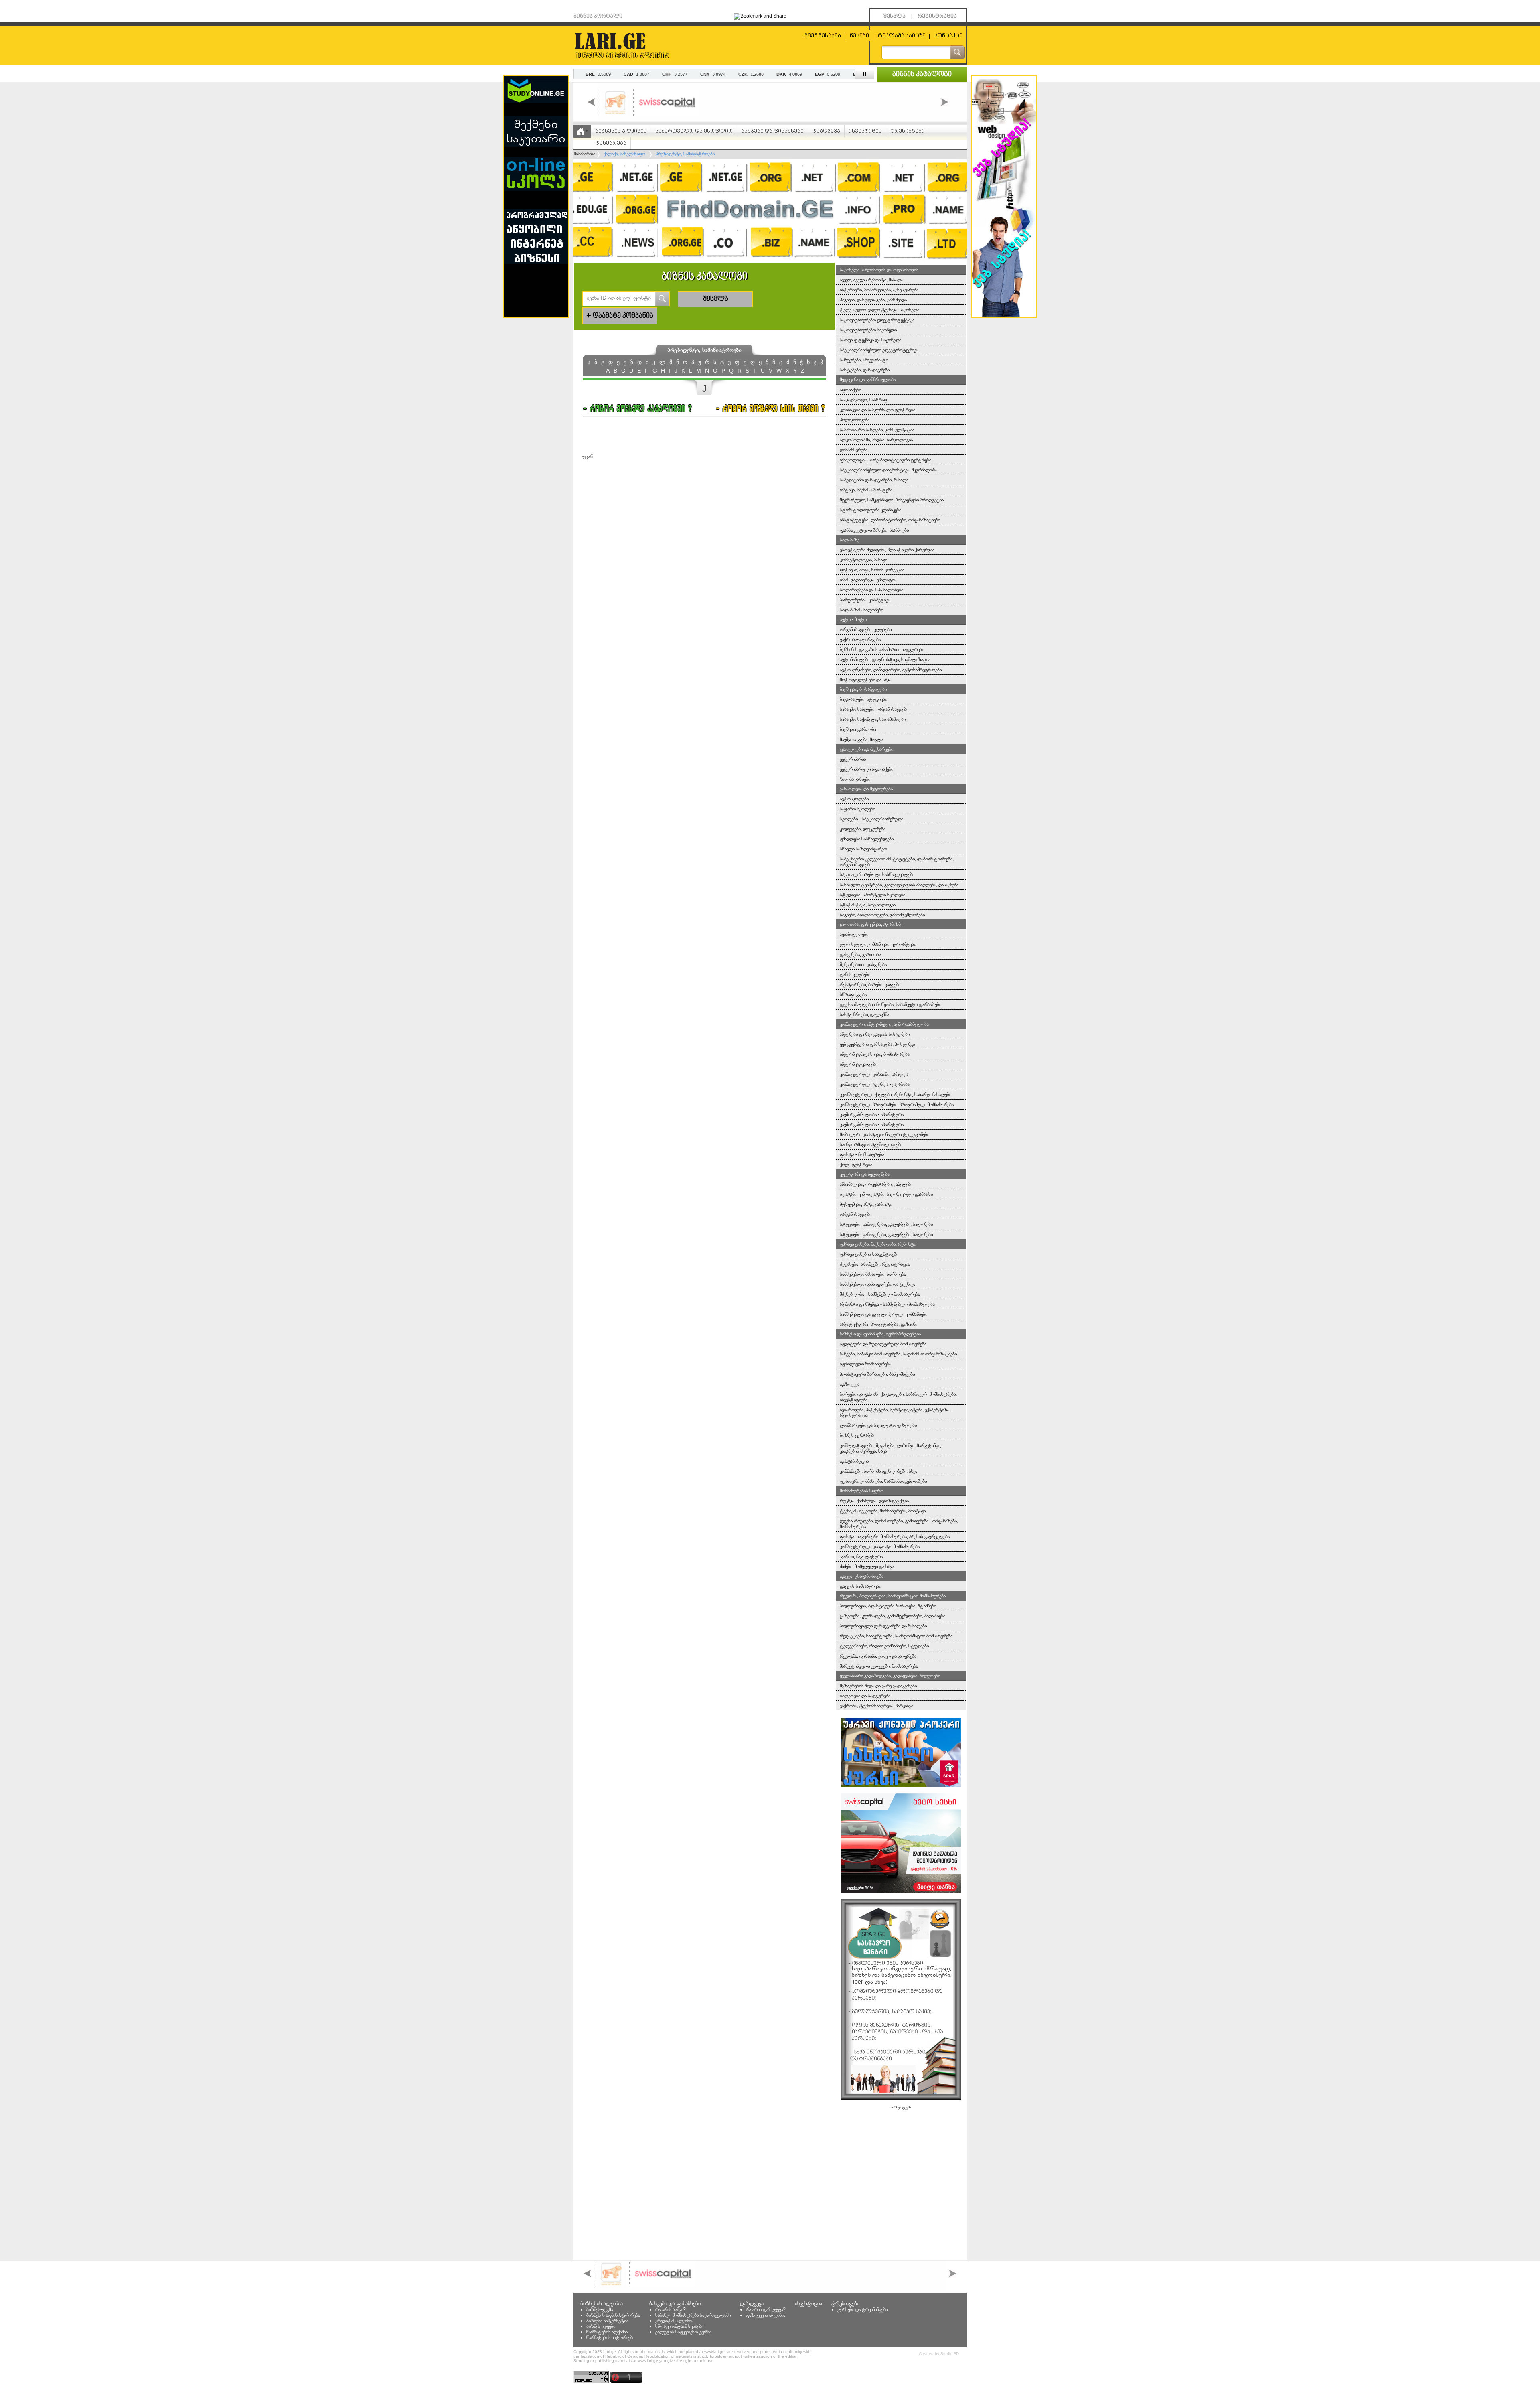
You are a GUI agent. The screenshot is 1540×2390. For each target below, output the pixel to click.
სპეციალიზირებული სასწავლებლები (877, 874)
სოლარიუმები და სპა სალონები (871, 590)
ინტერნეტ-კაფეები (859, 1064)
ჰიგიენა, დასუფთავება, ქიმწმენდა (873, 300)
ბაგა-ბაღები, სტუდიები (863, 699)
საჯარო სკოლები (857, 809)
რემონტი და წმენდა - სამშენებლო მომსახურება (887, 1304)
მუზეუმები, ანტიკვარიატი (866, 1204)
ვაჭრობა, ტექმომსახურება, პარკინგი (876, 1706)
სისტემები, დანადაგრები (865, 370)
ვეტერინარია (853, 759)
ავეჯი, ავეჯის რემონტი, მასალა (871, 280)
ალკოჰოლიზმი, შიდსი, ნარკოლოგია (876, 440)
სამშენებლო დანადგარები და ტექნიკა (877, 1284)
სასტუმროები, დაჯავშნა (864, 1014)
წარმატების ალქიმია (607, 2332)
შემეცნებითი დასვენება (863, 964)
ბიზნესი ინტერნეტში (607, 2321)
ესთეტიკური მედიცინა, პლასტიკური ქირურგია (887, 550)
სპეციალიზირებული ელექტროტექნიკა (879, 350)
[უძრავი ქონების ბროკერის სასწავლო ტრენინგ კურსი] (901, 1786)
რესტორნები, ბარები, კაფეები (870, 984)
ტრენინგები (908, 131)
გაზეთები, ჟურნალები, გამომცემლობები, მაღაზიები (893, 1616)
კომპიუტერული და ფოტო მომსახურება (880, 1546)
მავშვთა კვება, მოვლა (861, 739)
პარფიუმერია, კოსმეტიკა (865, 600)
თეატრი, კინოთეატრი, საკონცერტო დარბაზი (886, 1194)
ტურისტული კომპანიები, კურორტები (878, 944)
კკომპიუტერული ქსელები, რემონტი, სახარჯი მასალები (896, 1094)
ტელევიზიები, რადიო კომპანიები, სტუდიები (884, 1646)
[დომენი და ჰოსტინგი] (770, 260)
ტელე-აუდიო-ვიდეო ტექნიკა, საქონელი (879, 310)
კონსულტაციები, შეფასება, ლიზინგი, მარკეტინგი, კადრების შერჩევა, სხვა (891, 1448)
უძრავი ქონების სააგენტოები (869, 1254)
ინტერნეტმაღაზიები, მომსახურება (875, 1054)
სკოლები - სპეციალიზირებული (871, 819)
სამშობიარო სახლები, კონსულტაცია (877, 430)
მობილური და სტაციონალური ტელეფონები (884, 1134)
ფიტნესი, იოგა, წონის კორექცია (872, 570)
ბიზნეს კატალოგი (922, 75)
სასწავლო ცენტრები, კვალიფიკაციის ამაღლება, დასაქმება (899, 885)
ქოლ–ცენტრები (856, 1165)
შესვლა (895, 16)
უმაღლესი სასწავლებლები (867, 839)
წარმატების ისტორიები (610, 2337)
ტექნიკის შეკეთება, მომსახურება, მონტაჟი (883, 1511)
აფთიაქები (850, 390)
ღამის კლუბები (855, 974)
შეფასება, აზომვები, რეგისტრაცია (875, 1264)
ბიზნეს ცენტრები (858, 1435)
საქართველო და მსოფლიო (694, 131)
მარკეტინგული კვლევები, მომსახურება (879, 1666)
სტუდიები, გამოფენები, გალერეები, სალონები (886, 1224)
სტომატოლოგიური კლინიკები (870, 510)
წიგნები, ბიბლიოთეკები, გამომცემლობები (882, 915)
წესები (859, 36)
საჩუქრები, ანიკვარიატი (864, 360)
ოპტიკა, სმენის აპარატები (866, 490)
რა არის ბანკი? (671, 2309)
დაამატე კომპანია (620, 316)
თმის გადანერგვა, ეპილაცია (868, 580)
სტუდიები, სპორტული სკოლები (872, 895)
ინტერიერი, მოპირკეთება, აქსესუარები (879, 290)
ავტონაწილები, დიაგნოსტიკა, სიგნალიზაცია (885, 659)
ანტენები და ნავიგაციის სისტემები (875, 1034)
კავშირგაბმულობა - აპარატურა (872, 1114)
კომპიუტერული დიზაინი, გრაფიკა (874, 1074)
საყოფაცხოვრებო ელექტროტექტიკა (877, 320)
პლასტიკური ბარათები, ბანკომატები (877, 1374)
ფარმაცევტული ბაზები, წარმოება (874, 530)
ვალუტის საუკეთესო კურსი (683, 2332)
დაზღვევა (826, 131)
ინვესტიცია (865, 131)
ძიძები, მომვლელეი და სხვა (867, 1566)
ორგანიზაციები (856, 1214)
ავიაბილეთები (854, 934)
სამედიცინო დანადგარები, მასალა (874, 480)
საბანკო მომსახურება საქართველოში (693, 2315)
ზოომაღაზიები (855, 779)
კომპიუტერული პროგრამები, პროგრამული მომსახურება (897, 1104)
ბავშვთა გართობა (858, 729)
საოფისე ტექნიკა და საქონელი (870, 340)
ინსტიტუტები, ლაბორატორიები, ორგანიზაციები (890, 520)
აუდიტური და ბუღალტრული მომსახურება (883, 1344)
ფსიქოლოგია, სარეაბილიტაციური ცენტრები (885, 460)
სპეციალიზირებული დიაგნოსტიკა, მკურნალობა (889, 470)
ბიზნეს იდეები (601, 2326)
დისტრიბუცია (854, 1461)
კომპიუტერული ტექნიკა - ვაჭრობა (875, 1084)
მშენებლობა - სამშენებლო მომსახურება (880, 1294)
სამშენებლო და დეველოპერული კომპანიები (883, 1314)
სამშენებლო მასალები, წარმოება (873, 1274)
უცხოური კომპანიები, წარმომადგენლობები (883, 1481)
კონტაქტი (948, 36)
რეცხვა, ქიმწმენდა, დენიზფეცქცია (874, 1501)
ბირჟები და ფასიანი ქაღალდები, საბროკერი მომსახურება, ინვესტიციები (898, 1397)
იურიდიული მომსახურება (865, 1364)
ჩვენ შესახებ (823, 36)
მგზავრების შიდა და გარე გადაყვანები (878, 1686)
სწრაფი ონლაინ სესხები (679, 2326)
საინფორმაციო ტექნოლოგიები (871, 1144)
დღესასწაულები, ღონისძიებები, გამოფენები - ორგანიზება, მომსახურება (899, 1524)
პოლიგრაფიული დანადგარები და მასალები (883, 1626)
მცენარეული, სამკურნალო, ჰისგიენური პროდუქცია (892, 500)
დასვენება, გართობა (860, 954)
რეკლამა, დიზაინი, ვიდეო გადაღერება (878, 1656)
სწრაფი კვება (853, 994)
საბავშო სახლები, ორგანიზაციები (874, 709)
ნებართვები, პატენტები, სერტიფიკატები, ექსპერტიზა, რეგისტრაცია (895, 1412)
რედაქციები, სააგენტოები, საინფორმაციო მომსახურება (896, 1636)
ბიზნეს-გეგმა (600, 2309)
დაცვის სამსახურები (860, 1586)
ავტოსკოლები (854, 799)
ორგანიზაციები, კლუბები (866, 629)
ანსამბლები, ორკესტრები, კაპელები (876, 1184)
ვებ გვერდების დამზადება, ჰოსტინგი (877, 1044)
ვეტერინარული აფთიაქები (866, 769)
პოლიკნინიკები (855, 420)
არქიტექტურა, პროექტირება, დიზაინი (878, 1324)
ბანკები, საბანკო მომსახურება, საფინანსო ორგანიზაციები (898, 1354)
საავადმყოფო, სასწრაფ (863, 400)
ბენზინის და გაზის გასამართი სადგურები (882, 649)
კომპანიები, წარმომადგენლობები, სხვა (878, 1471)
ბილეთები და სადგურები (865, 1696)
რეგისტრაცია (937, 16)
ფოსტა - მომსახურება (862, 1154)
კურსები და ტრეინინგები (862, 2309)
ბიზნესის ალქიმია (621, 131)
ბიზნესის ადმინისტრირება (613, 2315)
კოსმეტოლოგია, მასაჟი (863, 560)
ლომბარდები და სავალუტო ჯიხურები (878, 1425)
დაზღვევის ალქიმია (766, 2315)
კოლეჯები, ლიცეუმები (863, 829)
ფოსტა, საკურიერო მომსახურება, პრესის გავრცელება (895, 1536)
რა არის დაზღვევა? (766, 2309)
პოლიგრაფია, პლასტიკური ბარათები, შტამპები (888, 1606)
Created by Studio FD (939, 2354)
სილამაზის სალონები (861, 610)
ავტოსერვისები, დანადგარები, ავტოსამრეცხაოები (891, 670)
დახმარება (611, 143)
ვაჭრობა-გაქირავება (860, 639)
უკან (588, 456)
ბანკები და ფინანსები (772, 131)
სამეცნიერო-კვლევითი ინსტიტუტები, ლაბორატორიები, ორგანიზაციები (897, 862)
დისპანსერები (854, 450)
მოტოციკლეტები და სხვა (865, 680)
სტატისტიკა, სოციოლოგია (868, 905)
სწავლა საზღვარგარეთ (863, 849)
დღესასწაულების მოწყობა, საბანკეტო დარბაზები (891, 1004)
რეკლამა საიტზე (902, 36)
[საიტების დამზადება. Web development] (1004, 315)
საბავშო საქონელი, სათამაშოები (873, 719)
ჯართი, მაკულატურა (861, 1556)
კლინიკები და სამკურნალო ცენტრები (877, 410)
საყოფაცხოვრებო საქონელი (868, 330)
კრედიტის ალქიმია (674, 2321)
